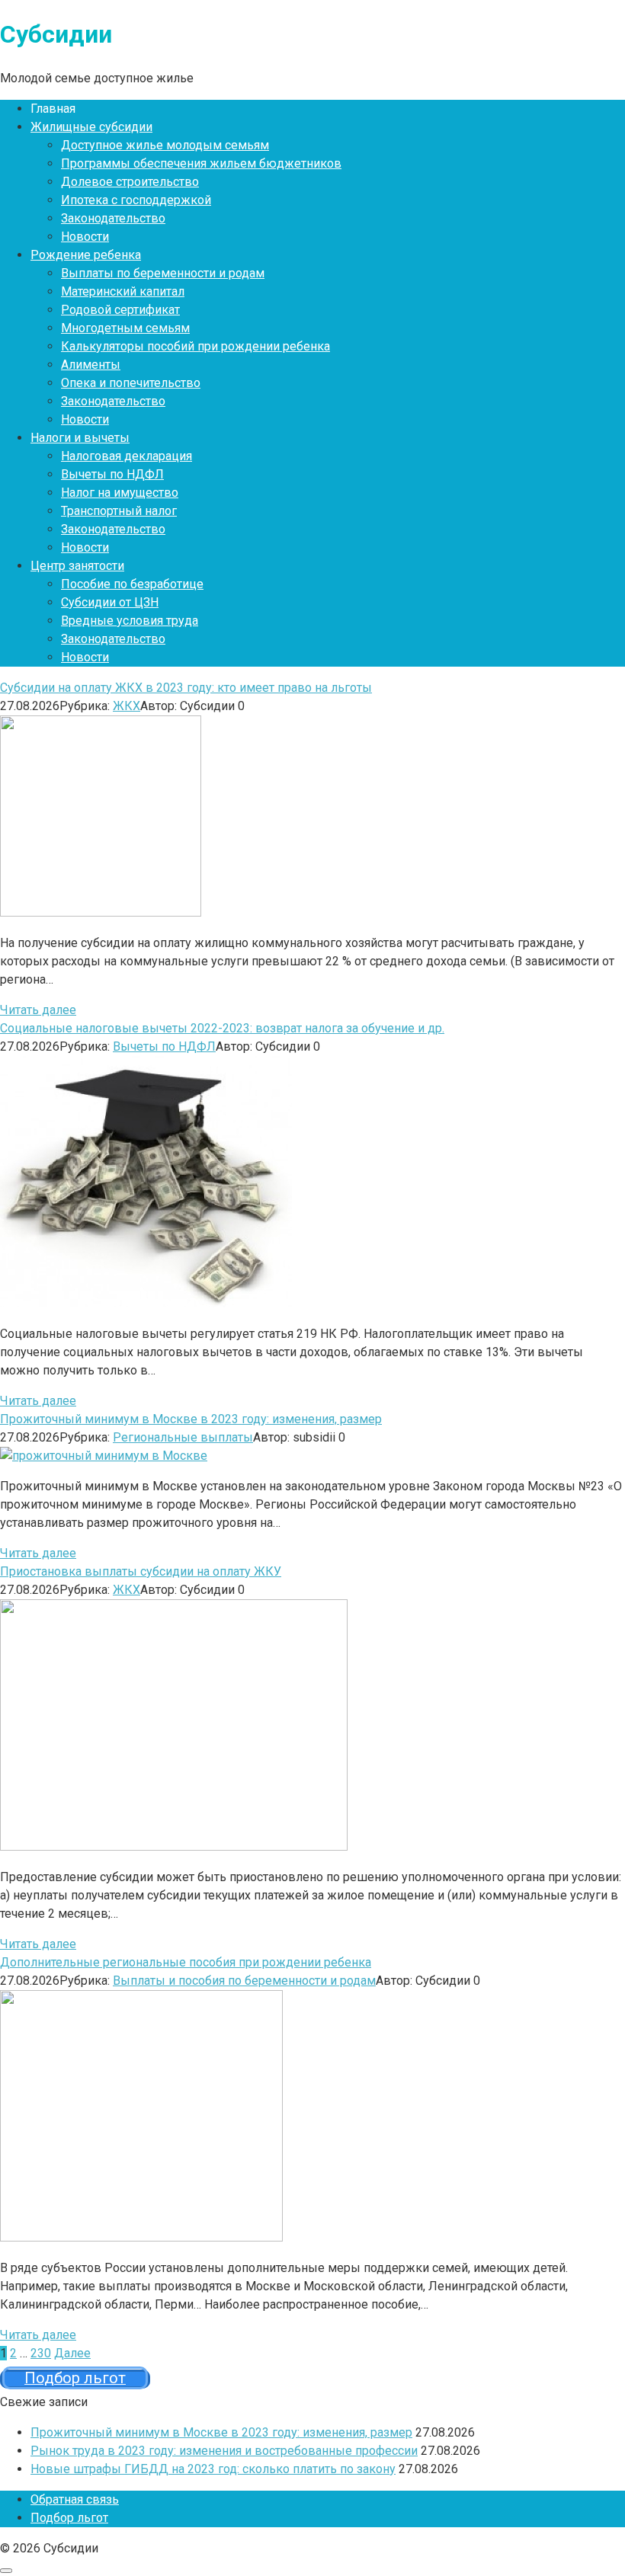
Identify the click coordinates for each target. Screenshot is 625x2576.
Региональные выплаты (183, 1437)
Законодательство (113, 218)
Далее (72, 2353)
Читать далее (38, 1010)
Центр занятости (77, 566)
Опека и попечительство (131, 383)
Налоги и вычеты (80, 438)
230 (41, 2353)
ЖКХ (127, 706)
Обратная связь (75, 2499)
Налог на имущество (120, 493)
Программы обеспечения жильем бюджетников (201, 163)
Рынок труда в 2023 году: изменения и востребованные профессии (224, 2451)
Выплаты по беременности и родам (163, 273)
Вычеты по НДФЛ (112, 474)
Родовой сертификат (120, 310)
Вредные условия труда (130, 621)
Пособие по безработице (132, 584)
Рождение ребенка (86, 255)
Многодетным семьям (125, 328)
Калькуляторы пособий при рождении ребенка (196, 346)
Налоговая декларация (127, 456)
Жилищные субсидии (91, 127)
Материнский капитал (123, 291)
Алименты (91, 365)
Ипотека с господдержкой (136, 200)
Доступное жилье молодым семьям (165, 145)
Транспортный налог (119, 511)
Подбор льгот (69, 2518)
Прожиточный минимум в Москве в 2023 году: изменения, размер (221, 2432)
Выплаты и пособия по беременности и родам (244, 1981)
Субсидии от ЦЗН (110, 602)
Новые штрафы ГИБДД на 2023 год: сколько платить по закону (213, 2469)
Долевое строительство (130, 182)
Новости (85, 237)
